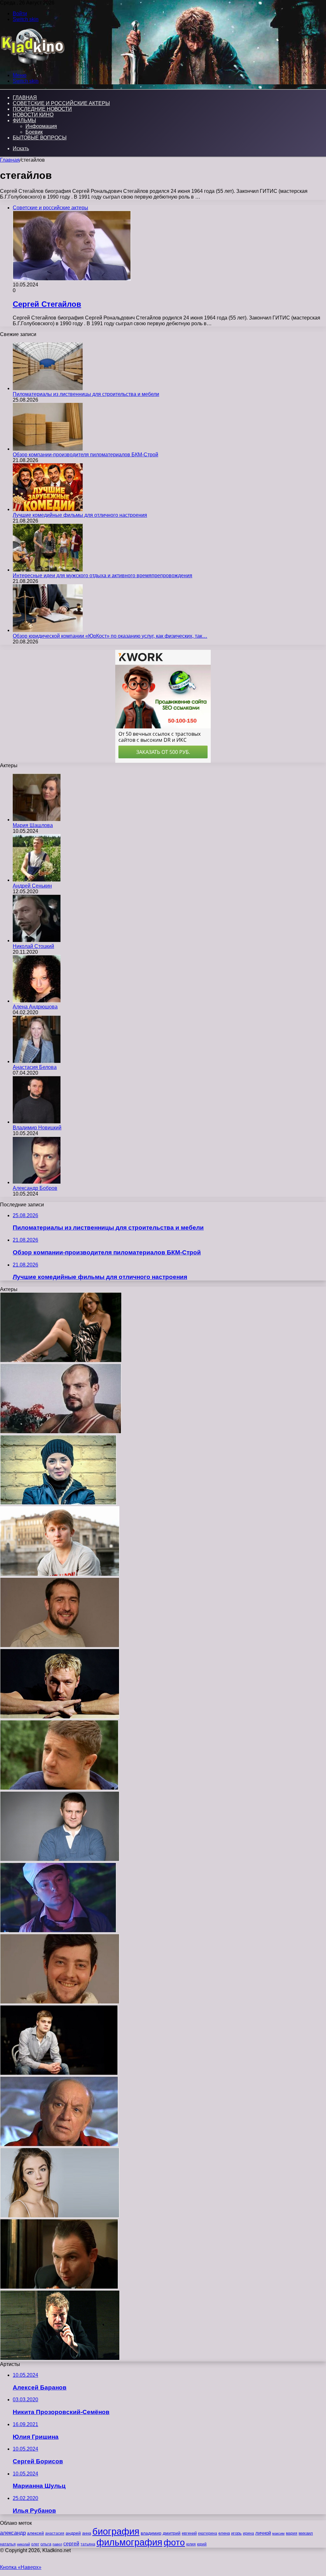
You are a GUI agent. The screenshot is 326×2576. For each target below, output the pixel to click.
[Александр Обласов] (60, 1860)
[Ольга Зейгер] (58, 1503)
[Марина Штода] (61, 1361)
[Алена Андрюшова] (37, 1001)
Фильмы (24, 120)
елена (224, 2533)
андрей (73, 2533)
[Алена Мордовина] (60, 2216)
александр (13, 2533)
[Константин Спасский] (59, 2287)
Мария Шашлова (33, 825)
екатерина (208, 2533)
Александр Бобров (35, 1188)
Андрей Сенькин (32, 886)
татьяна (88, 2544)
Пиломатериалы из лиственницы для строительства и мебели (86, 394)
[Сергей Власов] (60, 2358)
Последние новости (42, 109)
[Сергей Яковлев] (59, 2073)
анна (87, 2533)
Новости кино (33, 115)
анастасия (55, 2533)
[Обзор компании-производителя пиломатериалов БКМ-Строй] (48, 449)
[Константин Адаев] (60, 1717)
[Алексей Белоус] (60, 2002)
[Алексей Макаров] (59, 1788)
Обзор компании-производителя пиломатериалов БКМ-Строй (85, 455)
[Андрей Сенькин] (37, 880)
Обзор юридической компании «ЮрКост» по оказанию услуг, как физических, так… (110, 636)
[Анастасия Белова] (37, 1061)
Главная (10, 160)
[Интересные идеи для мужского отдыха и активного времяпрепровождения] (48, 570)
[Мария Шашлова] (37, 820)
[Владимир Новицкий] (37, 1122)
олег (35, 2544)
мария (292, 2533)
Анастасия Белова (35, 1067)
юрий (202, 2544)
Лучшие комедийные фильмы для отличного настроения (80, 515)
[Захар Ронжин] (60, 1574)
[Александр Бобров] (37, 1182)
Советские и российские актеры (61, 103)
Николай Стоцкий (33, 946)
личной (263, 2533)
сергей (71, 2544)
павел (57, 2544)
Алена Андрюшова (35, 1007)
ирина (248, 2533)
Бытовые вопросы (40, 138)
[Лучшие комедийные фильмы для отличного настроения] (48, 509)
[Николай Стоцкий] (37, 941)
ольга (46, 2544)
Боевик (34, 132)
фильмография (129, 2542)
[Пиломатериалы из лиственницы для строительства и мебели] (48, 388)
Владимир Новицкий (37, 1128)
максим (278, 2533)
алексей (35, 2533)
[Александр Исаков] (58, 1931)
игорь (236, 2533)
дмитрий (172, 2533)
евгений (189, 2533)
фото (174, 2542)
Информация (41, 126)
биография (116, 2531)
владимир (151, 2533)
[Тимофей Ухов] (60, 1646)
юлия (191, 2544)
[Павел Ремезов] (61, 1432)
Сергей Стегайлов (47, 304)
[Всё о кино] (32, 64)
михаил (306, 2533)
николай (23, 2544)
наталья (8, 2544)
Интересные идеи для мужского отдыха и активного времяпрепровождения (103, 576)
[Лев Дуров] (59, 2145)
